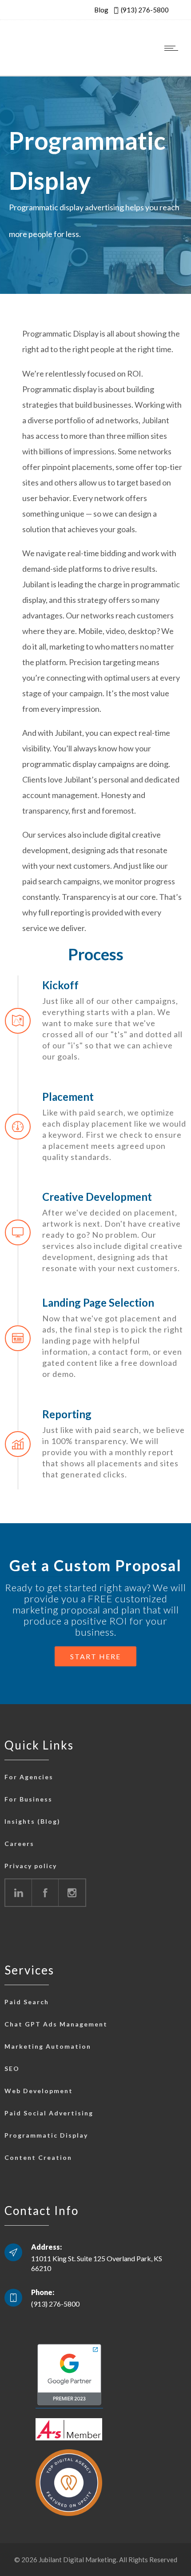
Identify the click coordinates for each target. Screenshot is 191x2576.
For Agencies (29, 1777)
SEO (12, 2068)
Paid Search (27, 2002)
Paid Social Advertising (49, 2113)
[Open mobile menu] (173, 48)
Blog (101, 10)
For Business (28, 1799)
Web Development (39, 2091)
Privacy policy (31, 1866)
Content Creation (38, 2157)
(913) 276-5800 (145, 10)
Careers (19, 1844)
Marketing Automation (48, 2046)
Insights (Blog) (32, 1821)
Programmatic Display (46, 2135)
